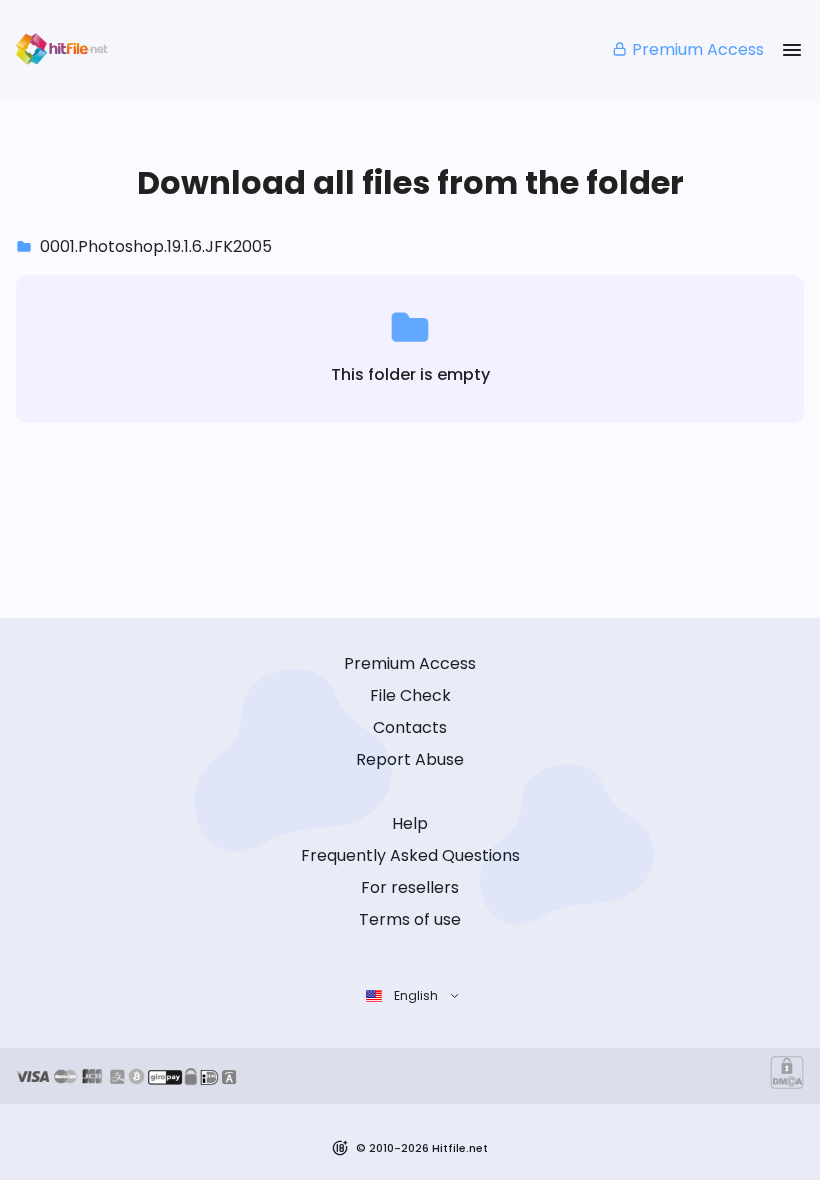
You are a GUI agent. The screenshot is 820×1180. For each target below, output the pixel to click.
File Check (410, 695)
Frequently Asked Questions (410, 855)
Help (410, 823)
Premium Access (698, 49)
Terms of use (410, 919)
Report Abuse (410, 759)
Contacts (410, 727)
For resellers (410, 887)
